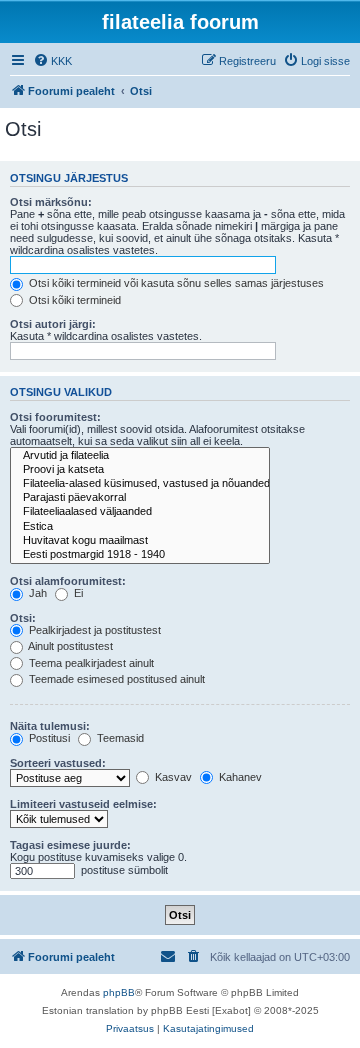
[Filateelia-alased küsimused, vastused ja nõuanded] (140, 484)
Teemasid (119, 738)
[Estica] (140, 527)
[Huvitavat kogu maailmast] (140, 541)
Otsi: (23, 618)
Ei (77, 593)
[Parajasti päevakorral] (140, 498)
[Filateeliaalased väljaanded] (140, 512)
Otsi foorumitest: (55, 417)
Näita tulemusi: (50, 726)
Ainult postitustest (69, 646)
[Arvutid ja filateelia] (140, 456)
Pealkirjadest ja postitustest (93, 630)
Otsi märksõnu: (51, 202)
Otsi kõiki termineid (73, 300)
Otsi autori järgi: (53, 324)
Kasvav (172, 777)
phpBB (119, 992)
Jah (36, 593)
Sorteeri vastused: (58, 763)
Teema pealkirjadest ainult (90, 663)
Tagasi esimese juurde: (70, 845)
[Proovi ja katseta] (140, 470)
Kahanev (239, 777)
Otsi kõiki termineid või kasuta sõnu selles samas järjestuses (175, 283)
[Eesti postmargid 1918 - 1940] (140, 555)
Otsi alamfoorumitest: (68, 581)
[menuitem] (52, 61)
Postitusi (48, 738)
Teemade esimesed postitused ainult (115, 679)
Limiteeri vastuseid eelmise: (83, 804)
